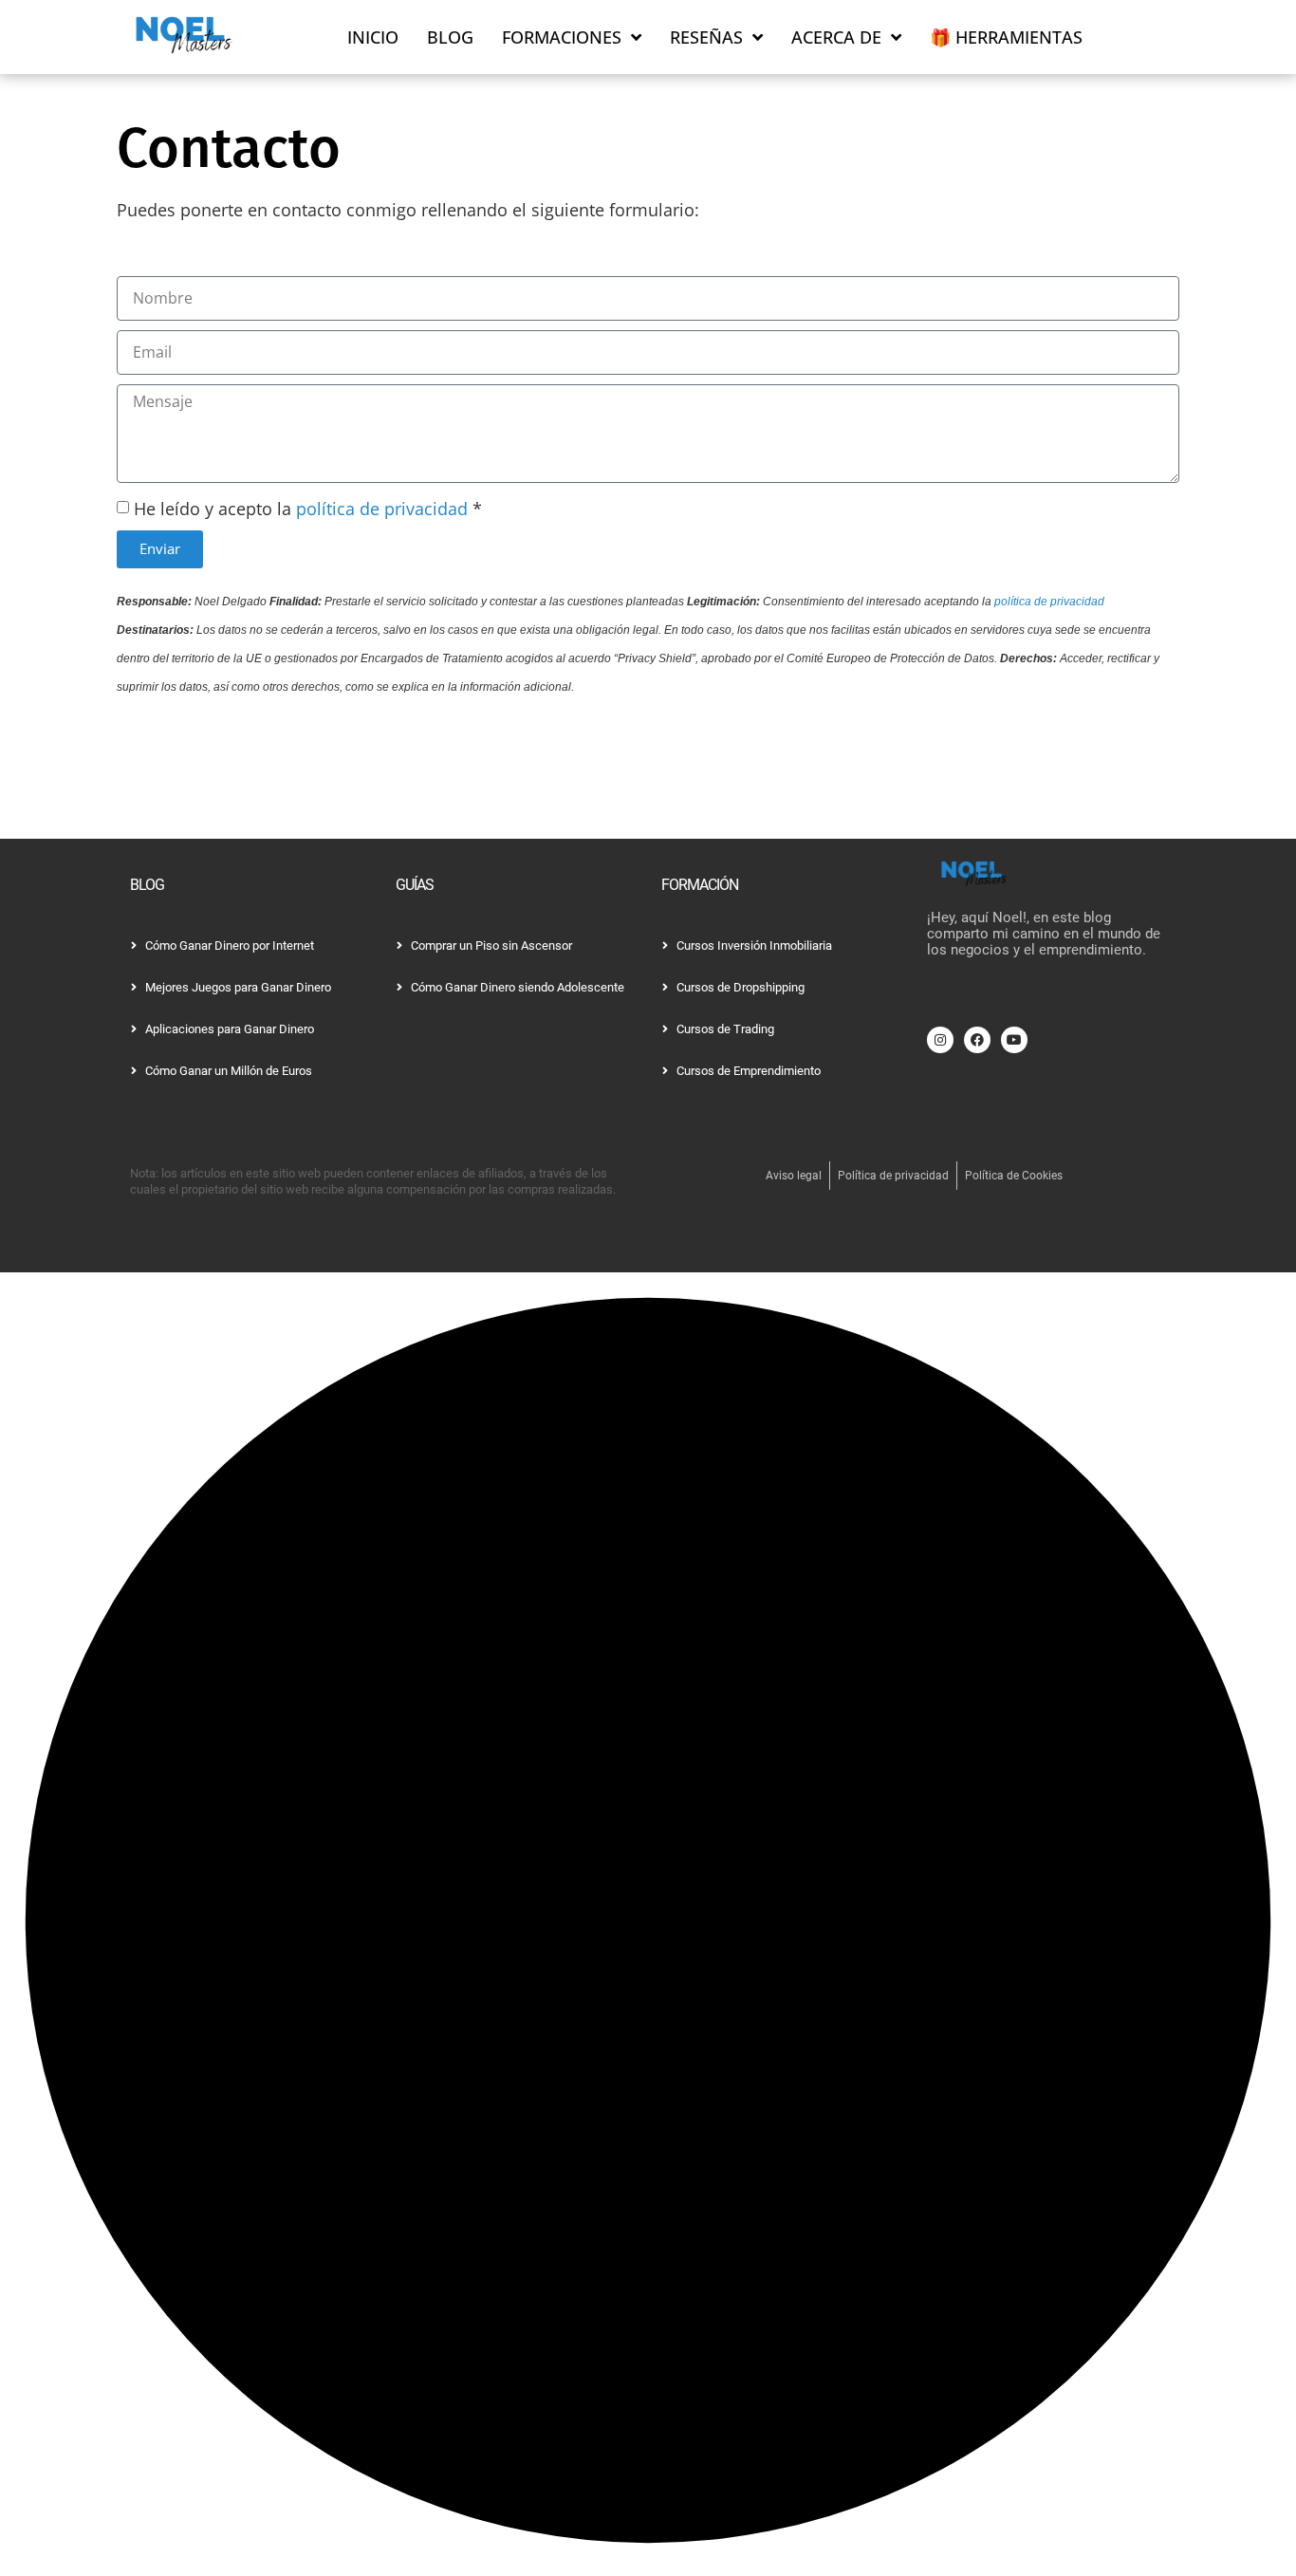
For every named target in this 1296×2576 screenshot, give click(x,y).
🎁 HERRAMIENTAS (1006, 37)
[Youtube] (1014, 1040)
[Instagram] (940, 1040)
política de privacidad (382, 509)
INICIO (373, 37)
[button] (648, 1924)
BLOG (450, 37)
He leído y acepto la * (308, 509)
